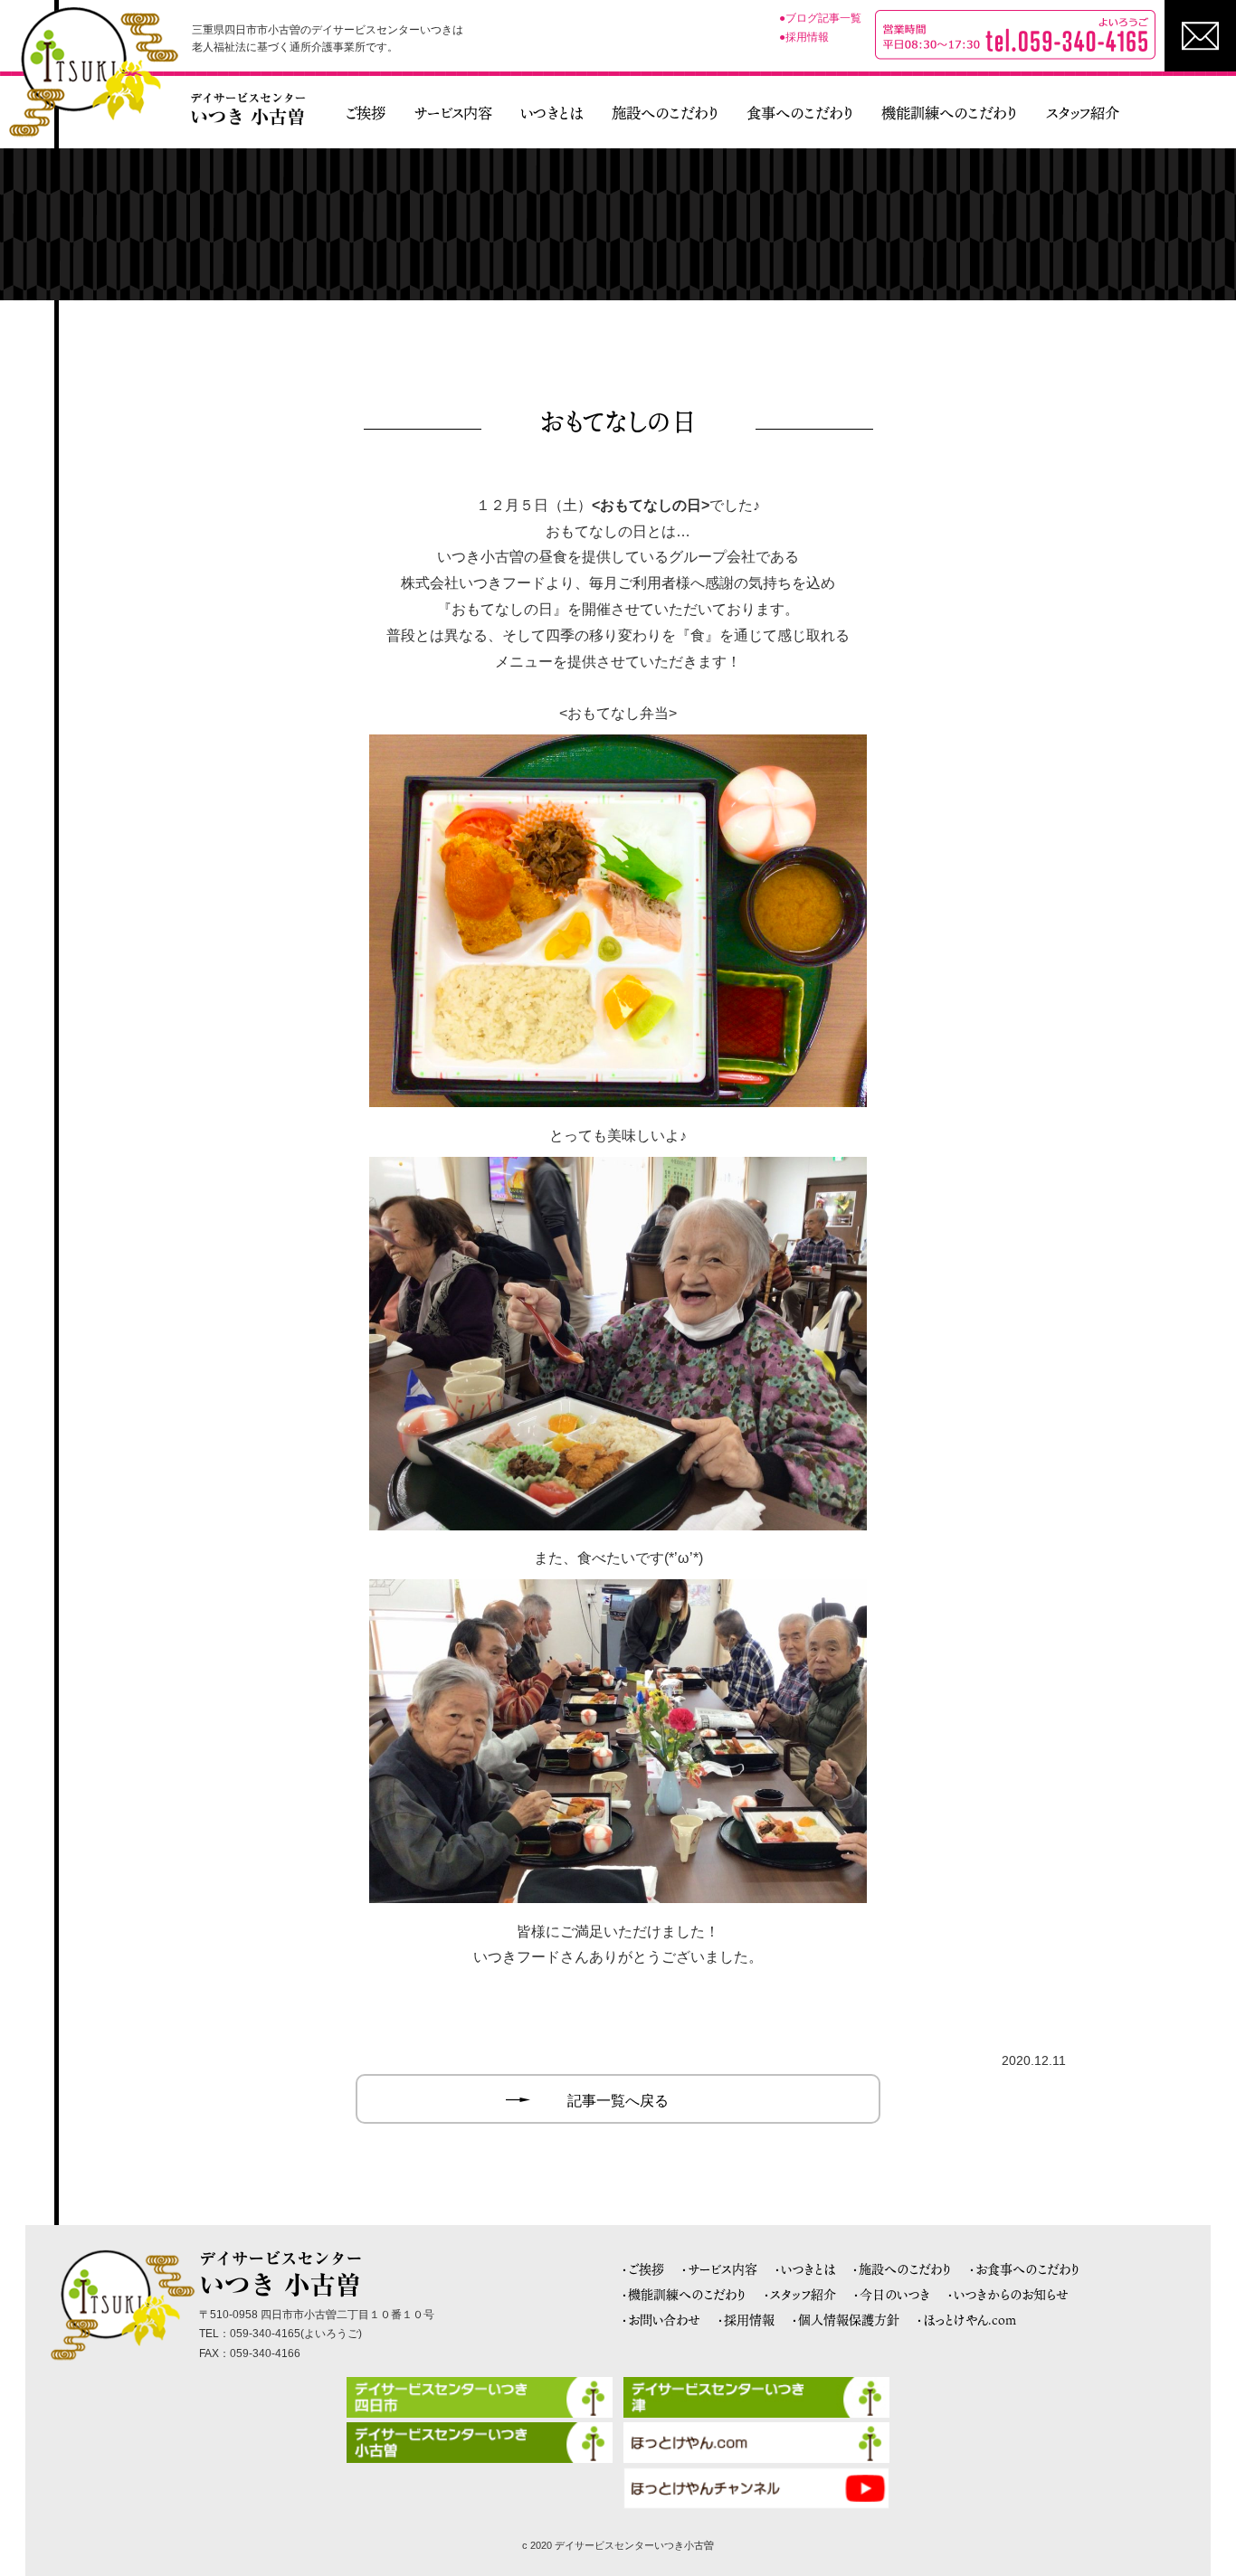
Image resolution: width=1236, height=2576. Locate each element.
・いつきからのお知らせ (1008, 2294)
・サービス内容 (719, 2269)
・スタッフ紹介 (800, 2294)
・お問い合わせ (661, 2320)
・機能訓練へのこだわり (684, 2294)
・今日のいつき (892, 2294)
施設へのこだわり (665, 113)
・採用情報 (746, 2320)
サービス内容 (453, 113)
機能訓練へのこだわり (949, 113)
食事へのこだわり (800, 113)
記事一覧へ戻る (618, 2101)
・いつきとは (805, 2269)
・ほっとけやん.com (966, 2320)
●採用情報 (804, 37)
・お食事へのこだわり (1025, 2269)
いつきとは (551, 113)
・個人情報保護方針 (846, 2320)
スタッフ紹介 (1083, 113)
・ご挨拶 (643, 2269)
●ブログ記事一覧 (820, 18)
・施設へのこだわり (902, 2269)
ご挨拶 (365, 113)
